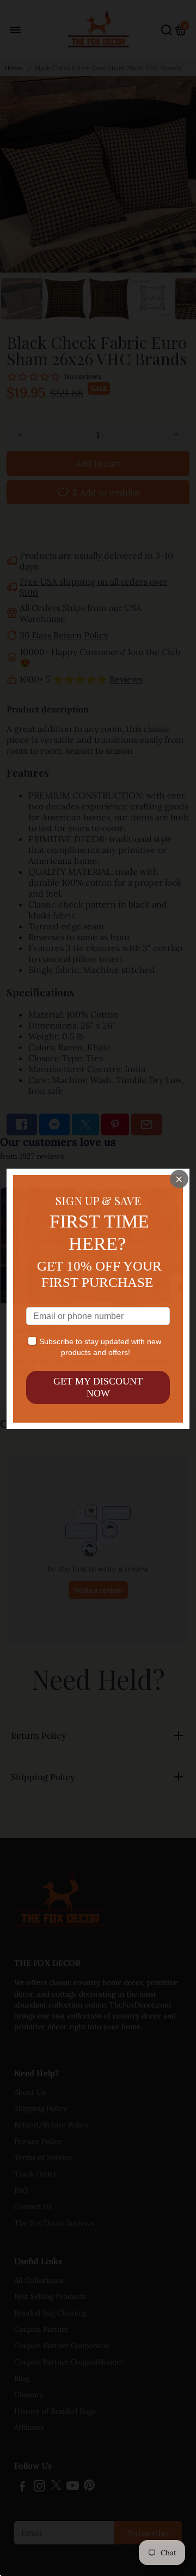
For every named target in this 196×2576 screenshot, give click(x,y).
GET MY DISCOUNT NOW (98, 1387)
